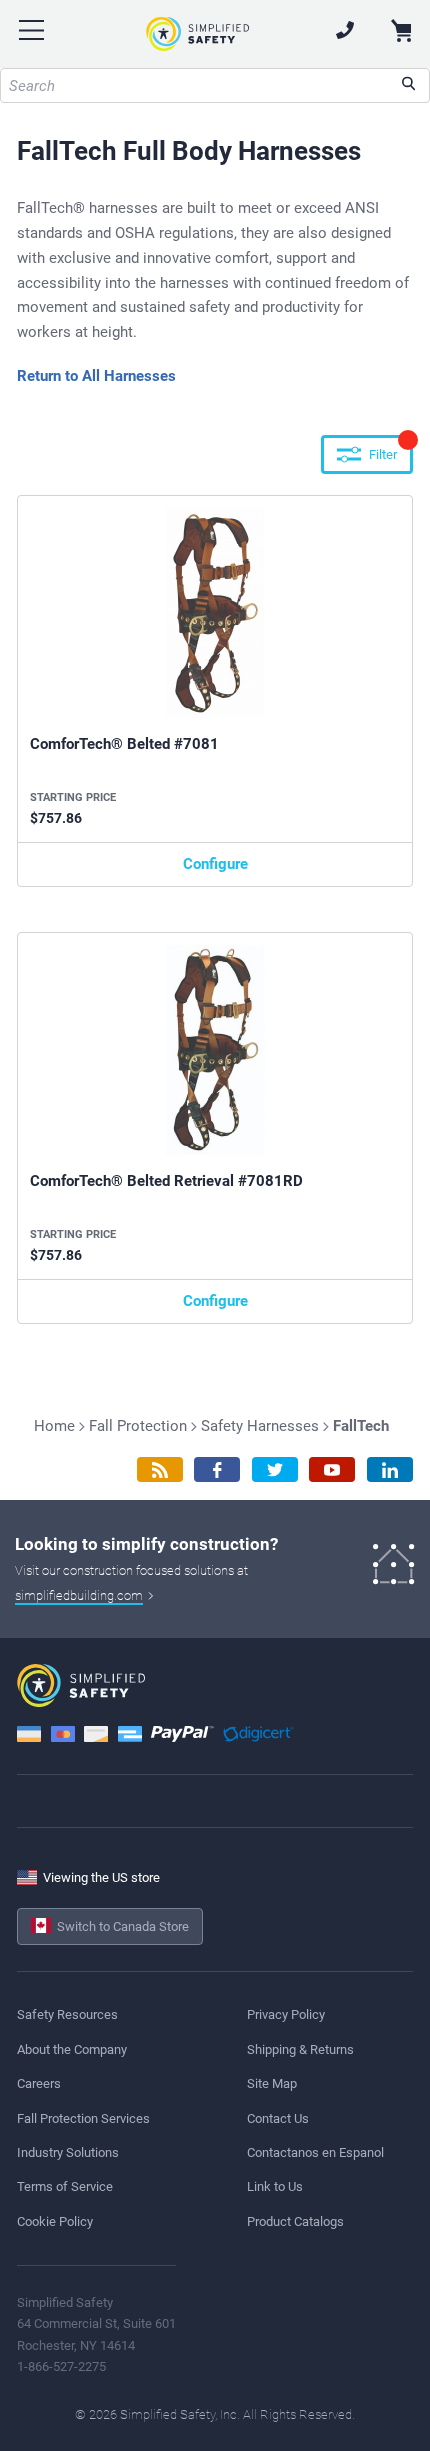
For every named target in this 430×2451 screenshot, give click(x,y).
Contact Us (278, 2118)
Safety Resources (67, 2014)
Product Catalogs (295, 2221)
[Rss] (160, 1469)
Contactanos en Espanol (315, 2152)
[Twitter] (275, 1469)
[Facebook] (217, 1469)
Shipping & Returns (300, 2049)
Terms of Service (65, 2186)
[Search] (408, 85)
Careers (39, 2083)
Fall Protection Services (83, 2118)
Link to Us (275, 2186)
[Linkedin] (390, 1469)
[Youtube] (332, 1469)
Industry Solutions (68, 2152)
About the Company (72, 2049)
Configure (215, 864)
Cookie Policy (55, 2221)
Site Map (272, 2083)
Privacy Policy (286, 2014)
